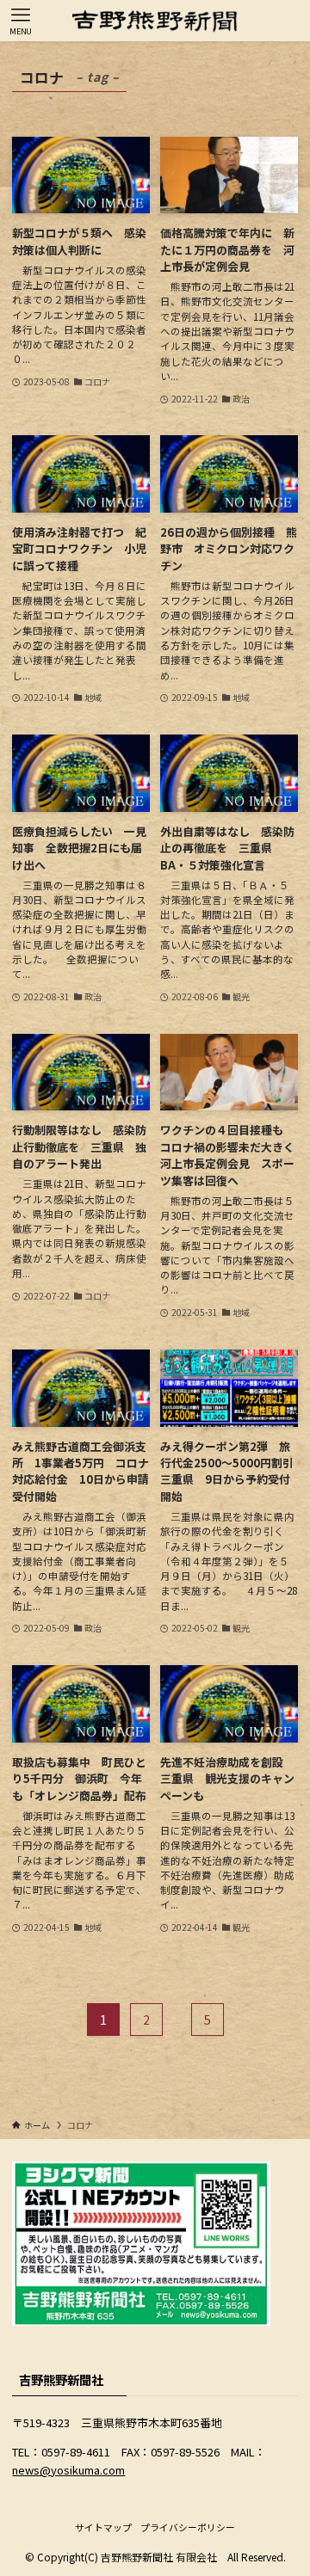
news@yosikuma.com (68, 2470)
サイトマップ (103, 2527)
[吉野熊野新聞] (155, 21)
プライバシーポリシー (188, 2527)
